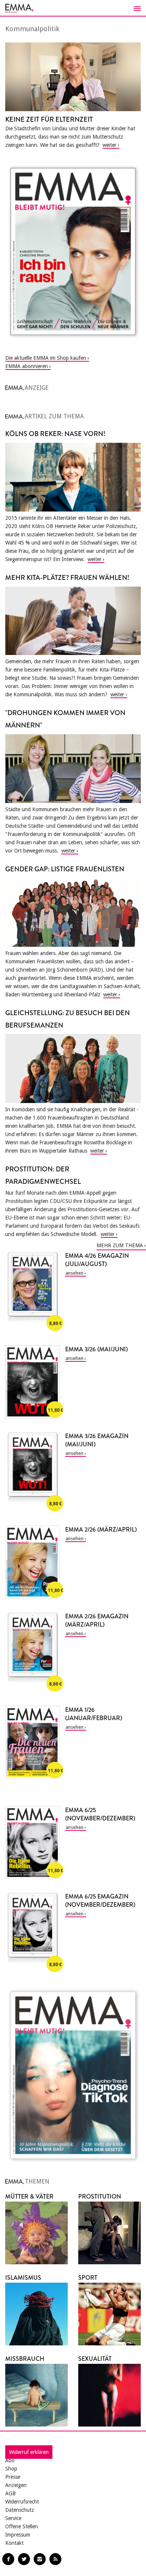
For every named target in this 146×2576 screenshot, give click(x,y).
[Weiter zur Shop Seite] (73, 251)
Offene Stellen (22, 2526)
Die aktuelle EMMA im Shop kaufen (46, 358)
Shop (11, 2469)
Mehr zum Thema (120, 1245)
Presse (13, 2477)
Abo (10, 2460)
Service (13, 2518)
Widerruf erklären (29, 2452)
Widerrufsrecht (22, 2502)
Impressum (18, 2535)
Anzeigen (16, 2485)
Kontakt (14, 2543)
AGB (10, 2493)
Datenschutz (20, 2510)
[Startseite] (73, 8)
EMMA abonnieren (27, 366)
